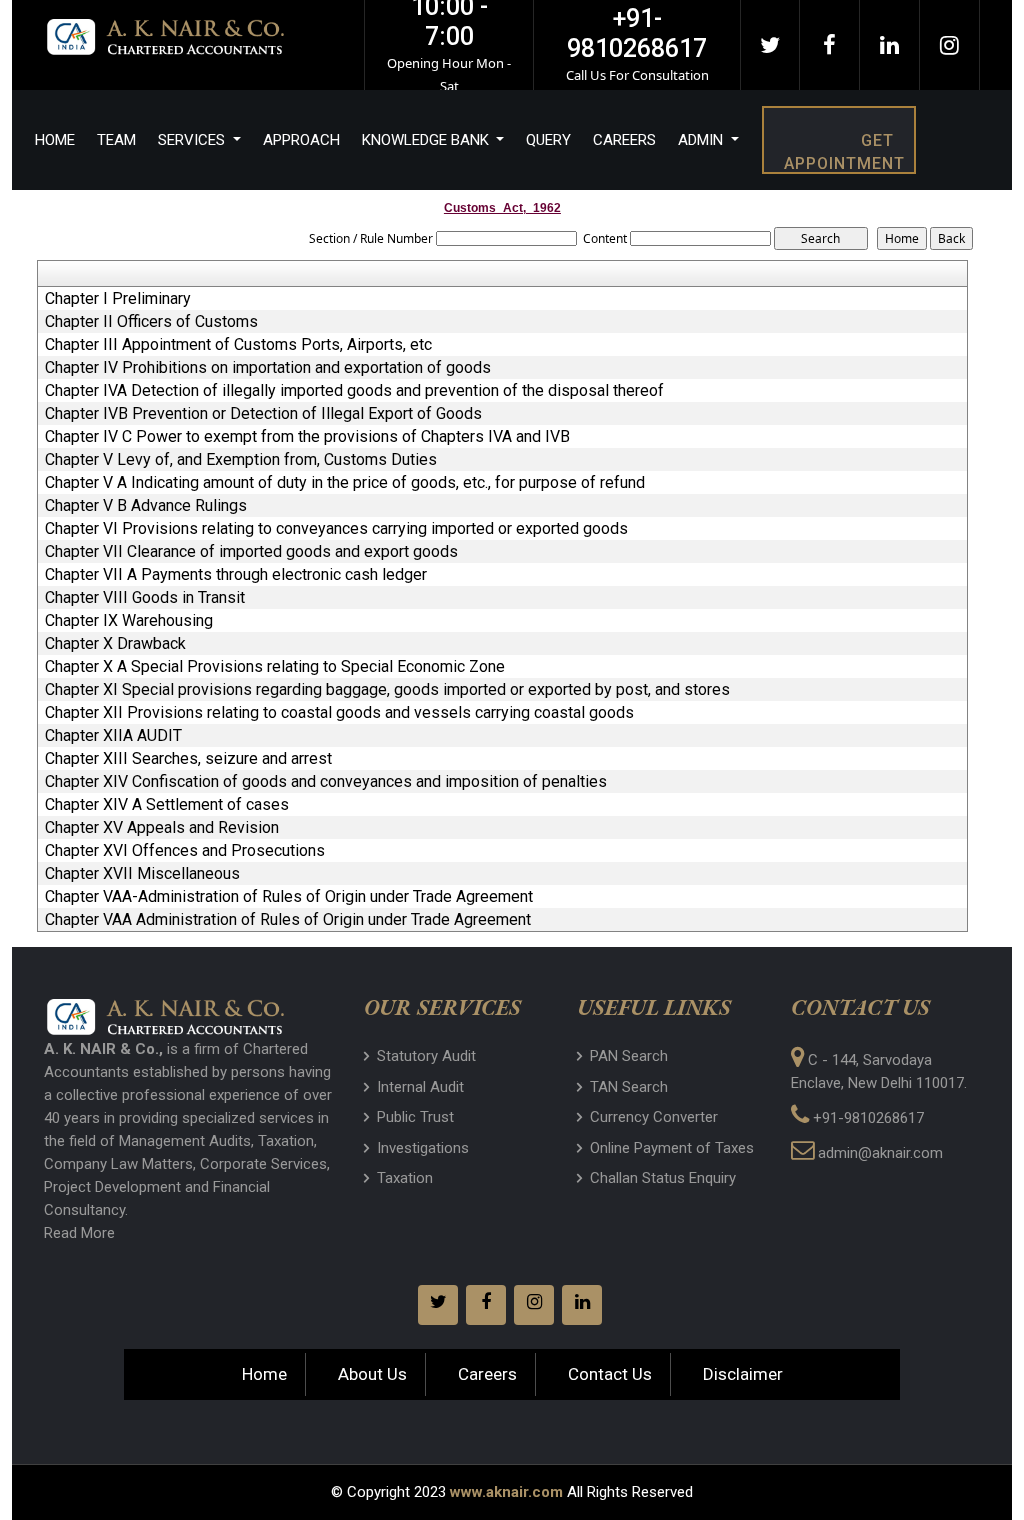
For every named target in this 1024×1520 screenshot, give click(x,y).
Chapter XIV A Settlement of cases (167, 805)
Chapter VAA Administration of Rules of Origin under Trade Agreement (288, 920)
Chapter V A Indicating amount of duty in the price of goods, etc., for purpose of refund (345, 483)
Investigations (423, 1148)
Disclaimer (743, 1374)
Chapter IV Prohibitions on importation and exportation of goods (268, 368)
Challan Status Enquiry (663, 1178)
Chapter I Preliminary (118, 299)
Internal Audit (420, 1087)
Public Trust (415, 1117)
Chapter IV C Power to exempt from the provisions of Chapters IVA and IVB (307, 437)
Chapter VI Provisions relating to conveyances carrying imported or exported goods (336, 529)
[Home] (192, 35)
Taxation (405, 1178)
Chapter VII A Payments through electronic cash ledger (236, 575)
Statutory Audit (426, 1056)
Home (55, 140)
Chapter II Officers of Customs (151, 322)
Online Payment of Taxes (672, 1148)
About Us (372, 1374)
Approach (301, 140)
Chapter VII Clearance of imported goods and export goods (251, 552)
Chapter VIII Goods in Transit (145, 598)
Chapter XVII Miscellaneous (142, 874)
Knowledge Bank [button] (427, 140)
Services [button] (193, 140)
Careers (624, 140)
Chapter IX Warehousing (129, 621)
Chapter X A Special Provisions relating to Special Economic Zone (275, 667)
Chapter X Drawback (115, 644)
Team (116, 140)
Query (548, 140)
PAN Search (629, 1056)
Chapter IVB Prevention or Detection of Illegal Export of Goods (263, 414)
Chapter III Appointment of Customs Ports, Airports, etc (238, 345)
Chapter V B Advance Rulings (146, 506)
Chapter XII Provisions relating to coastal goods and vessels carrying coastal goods (339, 713)
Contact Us (610, 1374)
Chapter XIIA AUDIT (113, 736)
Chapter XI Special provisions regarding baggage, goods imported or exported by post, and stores (387, 690)
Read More (79, 1233)
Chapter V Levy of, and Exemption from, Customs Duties (241, 460)
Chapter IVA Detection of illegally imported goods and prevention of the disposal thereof (354, 391)
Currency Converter (654, 1117)
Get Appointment (844, 152)
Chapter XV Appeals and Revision (162, 828)
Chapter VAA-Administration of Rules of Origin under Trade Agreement (289, 897)
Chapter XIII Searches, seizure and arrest (188, 759)
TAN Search (629, 1087)
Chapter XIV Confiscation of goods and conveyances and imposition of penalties (326, 782)
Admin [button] (702, 140)
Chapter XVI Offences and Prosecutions (185, 851)
